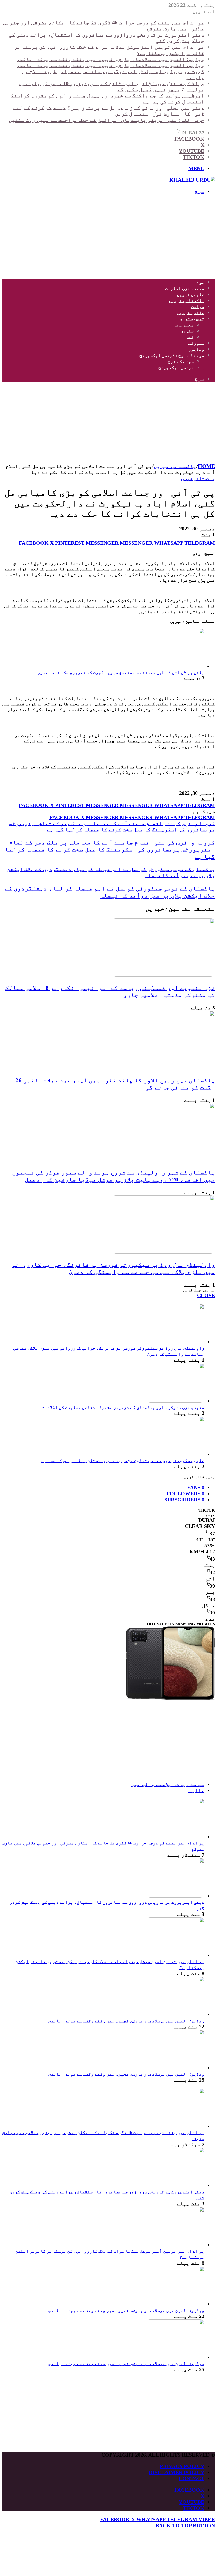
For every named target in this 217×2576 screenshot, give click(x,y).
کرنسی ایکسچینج (176, 367)
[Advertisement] (108, 237)
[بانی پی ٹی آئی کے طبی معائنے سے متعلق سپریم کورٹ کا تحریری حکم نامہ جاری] (175, 667)
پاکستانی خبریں (187, 301)
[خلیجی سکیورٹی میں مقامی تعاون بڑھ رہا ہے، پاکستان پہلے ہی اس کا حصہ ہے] (175, 1454)
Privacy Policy (182, 2466)
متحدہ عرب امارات (185, 288)
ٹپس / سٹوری (192, 319)
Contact (191, 2478)
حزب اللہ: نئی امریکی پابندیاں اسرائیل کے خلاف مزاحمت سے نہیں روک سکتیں (107, 120)
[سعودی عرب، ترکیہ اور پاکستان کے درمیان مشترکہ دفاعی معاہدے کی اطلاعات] (175, 1401)
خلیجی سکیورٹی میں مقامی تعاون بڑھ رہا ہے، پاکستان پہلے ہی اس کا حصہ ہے (123, 1461)
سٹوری (187, 331)
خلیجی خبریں (191, 294)
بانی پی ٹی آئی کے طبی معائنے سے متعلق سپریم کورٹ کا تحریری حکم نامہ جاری (121, 672)
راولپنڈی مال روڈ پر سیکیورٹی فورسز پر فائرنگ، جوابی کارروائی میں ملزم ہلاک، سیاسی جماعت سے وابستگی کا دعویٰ (113, 1268)
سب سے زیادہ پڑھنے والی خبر (168, 1784)
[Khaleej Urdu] (192, 180)
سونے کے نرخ (181, 361)
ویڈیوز (196, 349)
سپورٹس (196, 343)
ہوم (200, 282)
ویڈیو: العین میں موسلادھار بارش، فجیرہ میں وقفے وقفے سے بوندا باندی (110, 59)
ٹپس (190, 337)
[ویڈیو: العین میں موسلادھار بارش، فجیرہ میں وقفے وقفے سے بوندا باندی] (175, 2014)
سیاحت (198, 307)
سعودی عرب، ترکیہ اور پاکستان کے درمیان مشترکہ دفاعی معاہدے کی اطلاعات (123, 1407)
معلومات (184, 325)
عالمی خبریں (191, 313)
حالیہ (196, 1790)
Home (206, 466)
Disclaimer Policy (177, 2472)
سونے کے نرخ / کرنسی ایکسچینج (172, 355)
